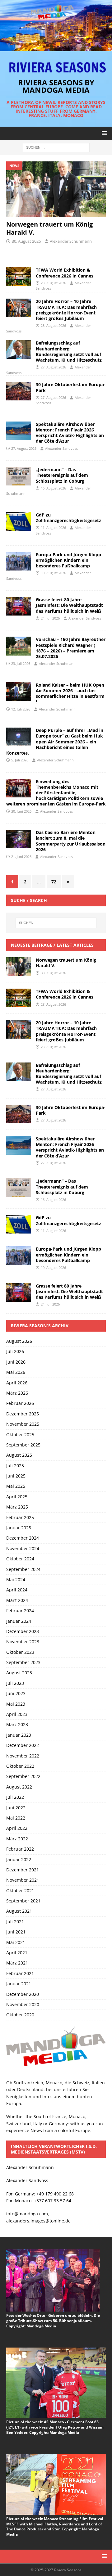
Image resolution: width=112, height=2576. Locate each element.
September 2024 (23, 1569)
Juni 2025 (16, 1476)
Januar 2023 (19, 1735)
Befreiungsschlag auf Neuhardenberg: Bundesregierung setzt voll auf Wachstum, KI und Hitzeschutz (69, 351)
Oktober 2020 (20, 2015)
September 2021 (23, 1901)
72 (54, 882)
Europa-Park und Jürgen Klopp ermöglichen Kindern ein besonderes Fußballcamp (68, 560)
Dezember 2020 (23, 1994)
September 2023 (23, 1662)
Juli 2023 (15, 1683)
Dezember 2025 (23, 1414)
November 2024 (23, 1548)
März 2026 (17, 1393)
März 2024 (17, 1600)
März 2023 (17, 1724)
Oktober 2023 (20, 1652)
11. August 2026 (53, 528)
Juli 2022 (15, 1797)
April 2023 (17, 1714)
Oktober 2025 (20, 1435)
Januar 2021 (19, 1984)
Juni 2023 (16, 1693)
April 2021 (17, 1953)
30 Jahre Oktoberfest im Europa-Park (71, 387)
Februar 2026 (20, 1403)
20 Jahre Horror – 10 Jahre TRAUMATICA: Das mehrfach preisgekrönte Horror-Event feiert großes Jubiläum (66, 310)
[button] (103, 133)
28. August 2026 (53, 283)
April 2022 (17, 1828)
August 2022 (19, 1787)
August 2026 (19, 1341)
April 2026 (17, 1383)
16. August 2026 (53, 488)
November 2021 (23, 1880)
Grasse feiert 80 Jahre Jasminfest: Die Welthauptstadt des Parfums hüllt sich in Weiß (69, 605)
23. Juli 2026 (21, 663)
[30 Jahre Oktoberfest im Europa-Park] (19, 1114)
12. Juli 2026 (21, 709)
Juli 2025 (15, 1466)
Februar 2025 (20, 1517)
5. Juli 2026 (20, 760)
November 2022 (23, 1756)
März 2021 (17, 1963)
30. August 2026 (26, 241)
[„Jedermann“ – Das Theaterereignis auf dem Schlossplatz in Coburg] (19, 1188)
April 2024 (17, 1590)
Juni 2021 (16, 1932)
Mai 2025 (16, 1486)
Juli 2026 (15, 1351)
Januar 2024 (19, 1621)
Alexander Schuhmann (71, 241)
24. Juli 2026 (50, 618)
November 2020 (23, 2004)
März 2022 (17, 1839)
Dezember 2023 (23, 1631)
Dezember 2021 (23, 1870)
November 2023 (23, 1642)
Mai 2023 (16, 1704)
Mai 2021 (16, 1942)
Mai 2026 (16, 1372)
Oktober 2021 (20, 1890)
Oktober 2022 (20, 1766)
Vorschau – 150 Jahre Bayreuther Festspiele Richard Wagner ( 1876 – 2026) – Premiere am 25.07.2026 (71, 648)
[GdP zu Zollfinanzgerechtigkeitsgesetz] (19, 1224)
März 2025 (17, 1507)
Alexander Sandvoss (61, 448)
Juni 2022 (16, 1808)
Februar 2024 (20, 1611)
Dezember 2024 (23, 1538)
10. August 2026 (53, 573)
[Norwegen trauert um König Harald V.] (56, 189)
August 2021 (19, 1911)
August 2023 (19, 1673)
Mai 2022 (16, 1818)
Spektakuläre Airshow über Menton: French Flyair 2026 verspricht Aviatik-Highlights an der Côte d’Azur (70, 433)
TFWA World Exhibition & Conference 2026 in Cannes (65, 273)
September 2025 (23, 1445)
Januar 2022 (19, 1859)
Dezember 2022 (23, 1745)
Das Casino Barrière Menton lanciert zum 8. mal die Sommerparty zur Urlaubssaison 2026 (71, 841)
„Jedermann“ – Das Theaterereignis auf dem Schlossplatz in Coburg (62, 475)
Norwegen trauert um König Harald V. (49, 228)
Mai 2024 (16, 1579)
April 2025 (17, 1497)
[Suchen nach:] (56, 147)
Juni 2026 (16, 1362)
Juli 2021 (15, 1922)
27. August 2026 (53, 367)
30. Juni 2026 (21, 811)
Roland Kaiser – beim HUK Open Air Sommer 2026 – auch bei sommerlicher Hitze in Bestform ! (70, 693)
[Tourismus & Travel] (19, 391)
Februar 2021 (20, 1973)
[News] (19, 521)
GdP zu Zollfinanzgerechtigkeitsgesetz (68, 518)
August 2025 (19, 1455)
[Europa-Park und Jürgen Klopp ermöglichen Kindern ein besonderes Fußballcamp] (19, 1256)
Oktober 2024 (20, 1559)
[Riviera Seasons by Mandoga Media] (56, 47)
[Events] (19, 476)
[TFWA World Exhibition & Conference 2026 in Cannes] (19, 277)
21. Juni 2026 (21, 857)
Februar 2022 (20, 1849)
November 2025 (23, 1424)
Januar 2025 (19, 1528)
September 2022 (23, 1776)
